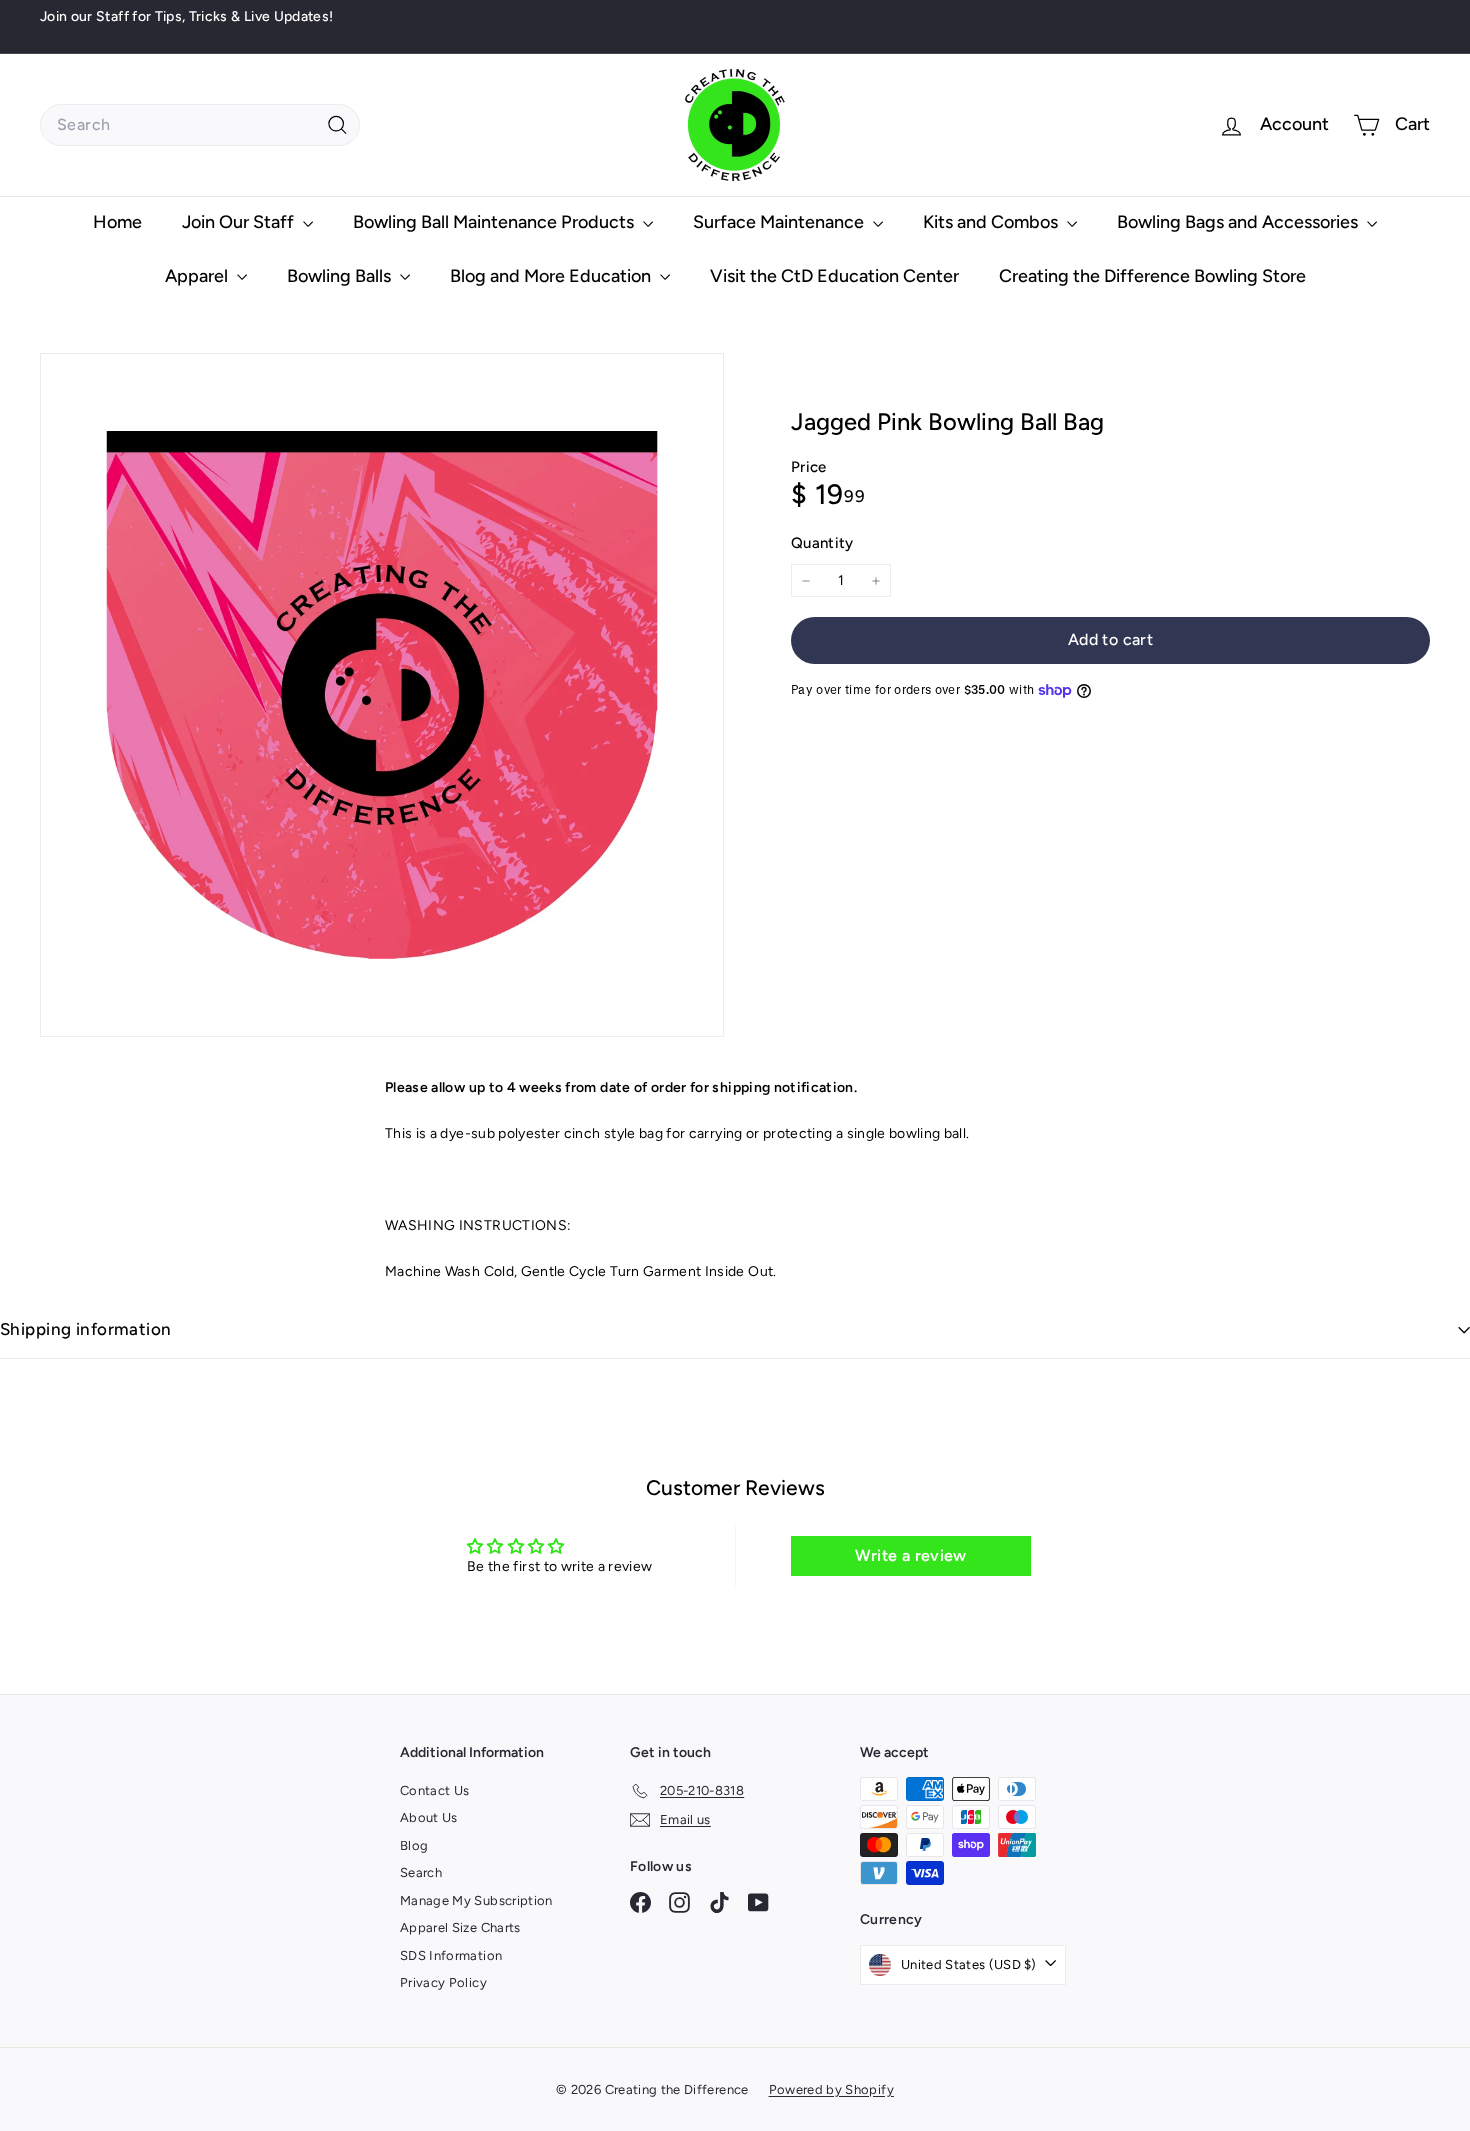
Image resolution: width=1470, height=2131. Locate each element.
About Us (429, 1817)
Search (421, 1872)
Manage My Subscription (476, 1900)
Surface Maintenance (780, 222)
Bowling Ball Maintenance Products (495, 222)
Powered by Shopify (831, 2089)
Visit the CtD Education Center (834, 276)
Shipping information (86, 1329)
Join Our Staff (240, 222)
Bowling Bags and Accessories (1239, 222)
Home (117, 222)
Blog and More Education (552, 276)
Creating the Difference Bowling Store (1152, 276)
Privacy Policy (443, 1982)
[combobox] (200, 125)
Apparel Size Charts (460, 1927)
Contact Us (435, 1790)
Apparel (198, 276)
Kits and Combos (992, 222)
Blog (414, 1845)
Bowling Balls (341, 276)
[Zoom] (382, 695)
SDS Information (451, 1955)
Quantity (822, 543)
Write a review (911, 1555)
